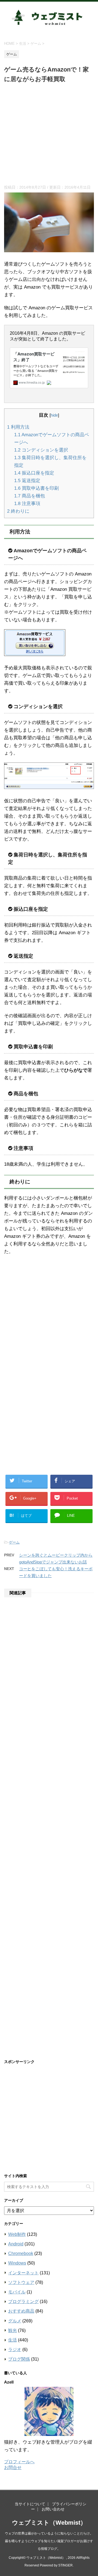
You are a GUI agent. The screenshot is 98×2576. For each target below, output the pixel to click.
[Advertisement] (49, 136)
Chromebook (21, 2253)
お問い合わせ (53, 2509)
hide (54, 415)
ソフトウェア (21, 2282)
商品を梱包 (30, 496)
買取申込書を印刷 (36, 488)
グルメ (15, 2321)
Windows (17, 2263)
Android (16, 2244)
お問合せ (13, 2467)
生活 (13, 2340)
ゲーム (14, 1542)
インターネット (23, 2273)
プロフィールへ (19, 2462)
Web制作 (17, 2234)
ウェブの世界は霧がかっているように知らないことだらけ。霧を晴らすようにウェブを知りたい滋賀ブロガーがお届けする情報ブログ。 (49, 2541)
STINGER (65, 2565)
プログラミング (23, 2302)
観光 (13, 2330)
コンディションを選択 (41, 450)
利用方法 (18, 427)
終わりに (18, 511)
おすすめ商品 (21, 2311)
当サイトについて (30, 2504)
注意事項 (27, 504)
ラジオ (15, 2350)
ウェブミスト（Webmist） (49, 2523)
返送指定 (27, 481)
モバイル (17, 2292)
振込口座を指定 (34, 473)
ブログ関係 (19, 2359)
